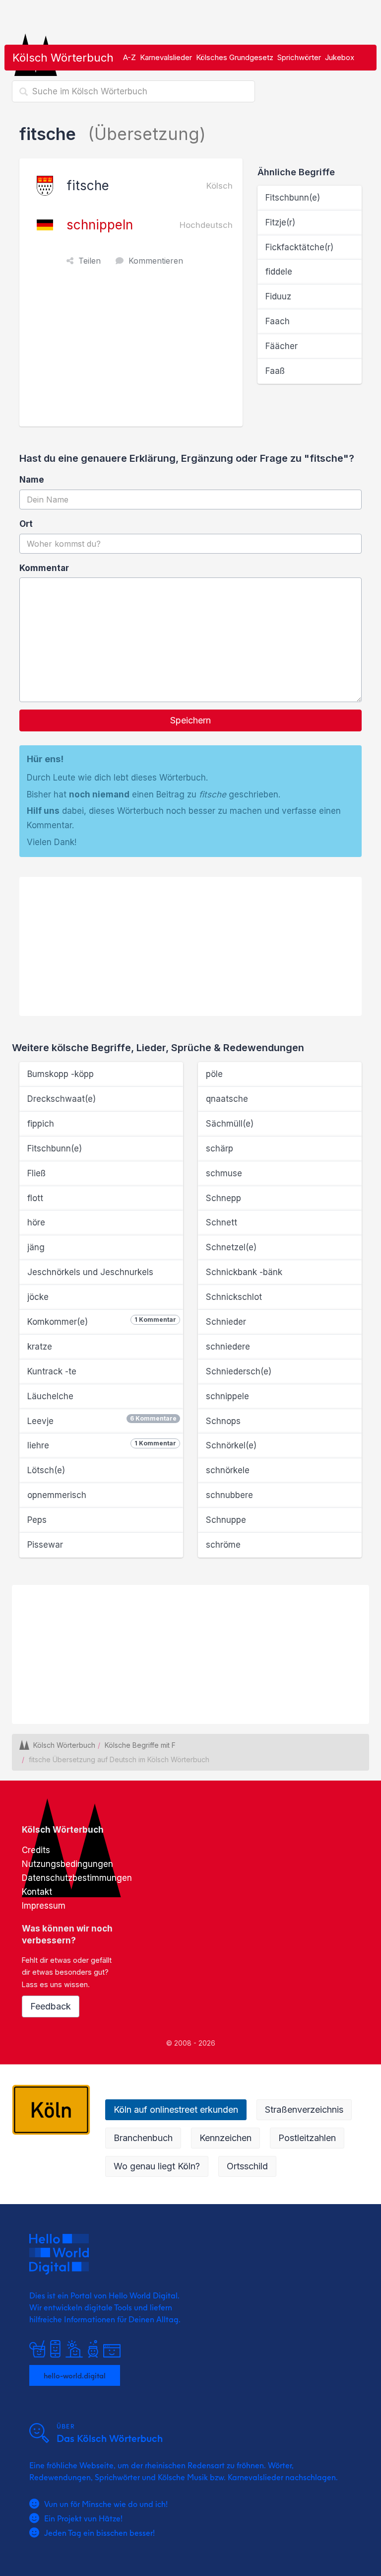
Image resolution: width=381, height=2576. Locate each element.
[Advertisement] (133, 352)
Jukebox (340, 57)
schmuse (224, 1173)
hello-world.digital (75, 2375)
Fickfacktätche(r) (299, 247)
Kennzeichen (225, 2138)
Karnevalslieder (166, 57)
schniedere (228, 1347)
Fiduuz (278, 296)
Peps (37, 1520)
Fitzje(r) (280, 222)
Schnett (222, 1222)
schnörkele (228, 1470)
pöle (214, 1074)
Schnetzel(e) (231, 1247)
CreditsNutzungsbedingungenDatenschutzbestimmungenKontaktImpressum (77, 1878)
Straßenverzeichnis (304, 2110)
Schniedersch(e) (239, 1371)
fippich (41, 1124)
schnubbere (229, 1495)
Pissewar (45, 1545)
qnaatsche (227, 1099)
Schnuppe (226, 1520)
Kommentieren (156, 261)
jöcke (38, 1297)
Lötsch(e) (46, 1470)
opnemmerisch (57, 1495)
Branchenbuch (143, 2138)
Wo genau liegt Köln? (157, 2166)
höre (36, 1222)
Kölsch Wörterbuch (63, 58)
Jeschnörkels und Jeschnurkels (90, 1272)
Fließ (36, 1173)
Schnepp (223, 1198)
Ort (26, 524)
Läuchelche (50, 1396)
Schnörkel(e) (231, 1445)
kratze (40, 1347)
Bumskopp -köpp (61, 1074)
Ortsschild (247, 2166)
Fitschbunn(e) (293, 198)
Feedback (51, 2006)
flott (35, 1198)
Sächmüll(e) (230, 1124)
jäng (36, 1247)
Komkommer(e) (102, 1321)
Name (32, 480)
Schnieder (226, 1322)
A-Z (129, 57)
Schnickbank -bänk (244, 1272)
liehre (102, 1445)
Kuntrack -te (52, 1371)
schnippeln (100, 225)
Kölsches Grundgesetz (235, 57)
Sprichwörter (299, 57)
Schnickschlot (234, 1297)
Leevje (102, 1420)
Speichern (190, 720)
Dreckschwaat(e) (62, 1099)
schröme (223, 1545)
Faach (278, 321)
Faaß (275, 371)
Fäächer (282, 346)
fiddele (279, 272)
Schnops (223, 1421)
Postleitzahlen (307, 2138)
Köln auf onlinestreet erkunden (176, 2110)
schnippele (227, 1396)
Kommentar (44, 568)
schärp (220, 1148)
